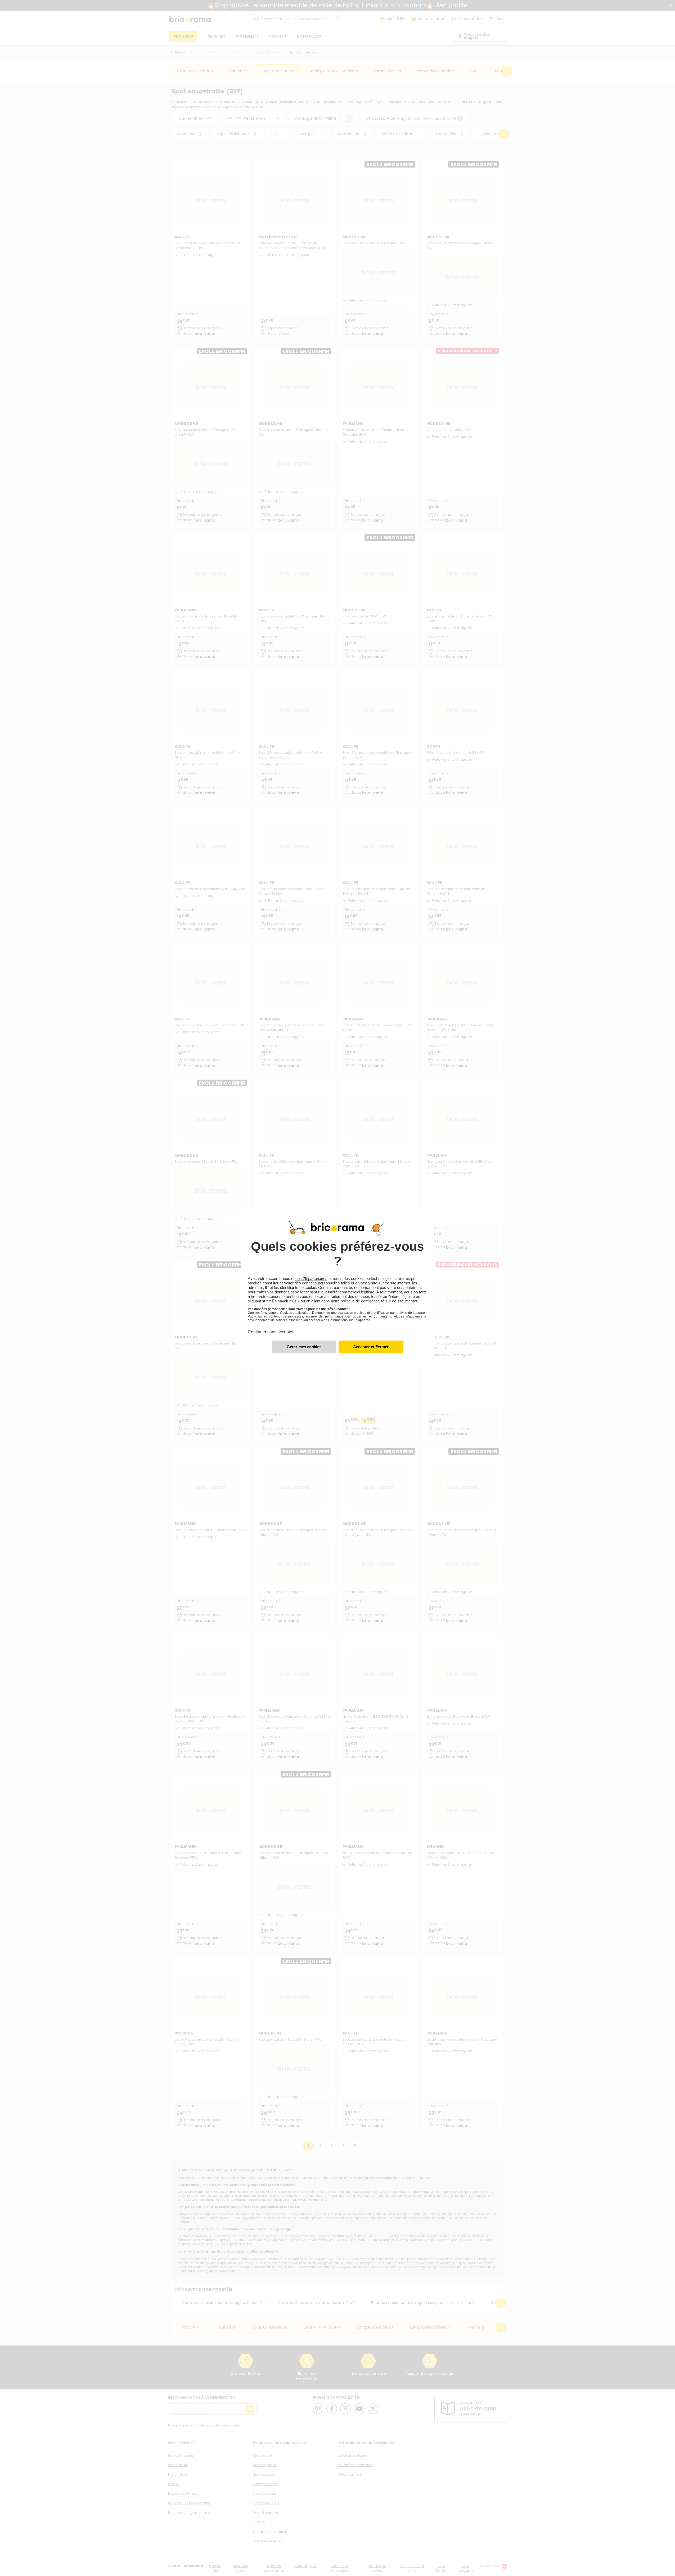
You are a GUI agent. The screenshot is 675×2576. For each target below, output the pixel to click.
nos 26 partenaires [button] (311, 1278)
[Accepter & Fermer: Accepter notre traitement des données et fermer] (371, 1347)
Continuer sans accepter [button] (271, 1329)
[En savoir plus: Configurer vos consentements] (304, 1347)
